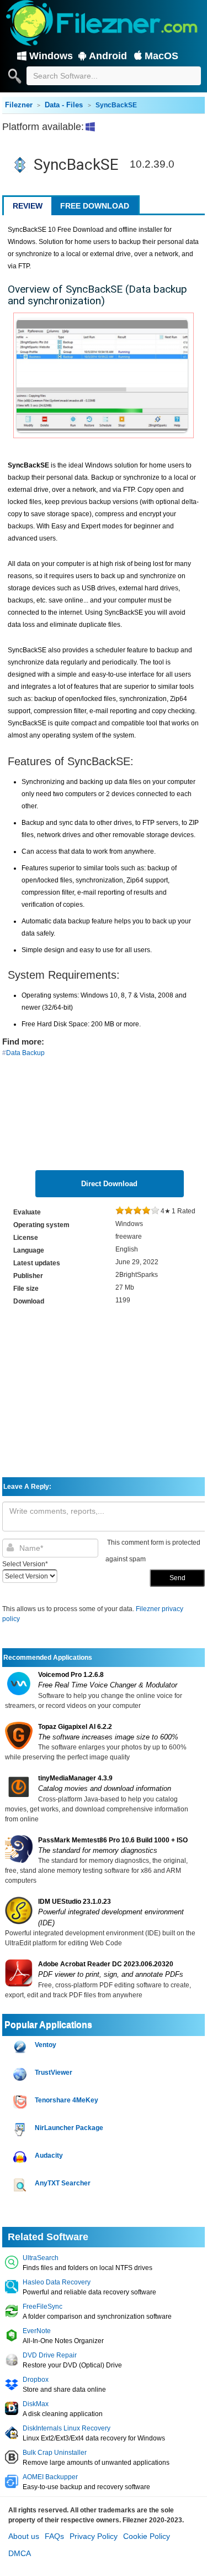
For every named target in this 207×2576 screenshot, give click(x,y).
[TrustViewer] (21, 2074)
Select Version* (25, 1564)
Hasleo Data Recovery (57, 2282)
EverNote (37, 2331)
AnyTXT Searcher (63, 2183)
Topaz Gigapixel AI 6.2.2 (75, 1727)
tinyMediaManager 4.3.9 (75, 1778)
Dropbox (36, 2380)
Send (177, 1578)
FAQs (54, 2536)
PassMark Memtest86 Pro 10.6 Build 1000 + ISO (113, 1840)
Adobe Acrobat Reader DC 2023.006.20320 (106, 1964)
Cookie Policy (147, 2536)
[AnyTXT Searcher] (21, 2185)
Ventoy (46, 2045)
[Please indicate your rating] (120, 1211)
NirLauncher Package (69, 2128)
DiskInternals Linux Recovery (67, 2428)
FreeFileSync (43, 2307)
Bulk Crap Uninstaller (55, 2453)
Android (108, 56)
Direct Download (109, 1184)
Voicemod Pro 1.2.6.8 (71, 1675)
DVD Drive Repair (50, 2355)
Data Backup (25, 1053)
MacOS (161, 56)
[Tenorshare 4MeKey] (21, 2102)
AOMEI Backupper (50, 2477)
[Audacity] (21, 2157)
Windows (51, 56)
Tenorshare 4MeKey (67, 2100)
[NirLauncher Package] (21, 2130)
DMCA (20, 2553)
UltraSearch (41, 2258)
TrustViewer (54, 2073)
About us (24, 2536)
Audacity (49, 2156)
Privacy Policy (94, 2536)
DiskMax (36, 2404)
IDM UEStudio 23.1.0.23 (75, 1902)
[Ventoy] (21, 2047)
